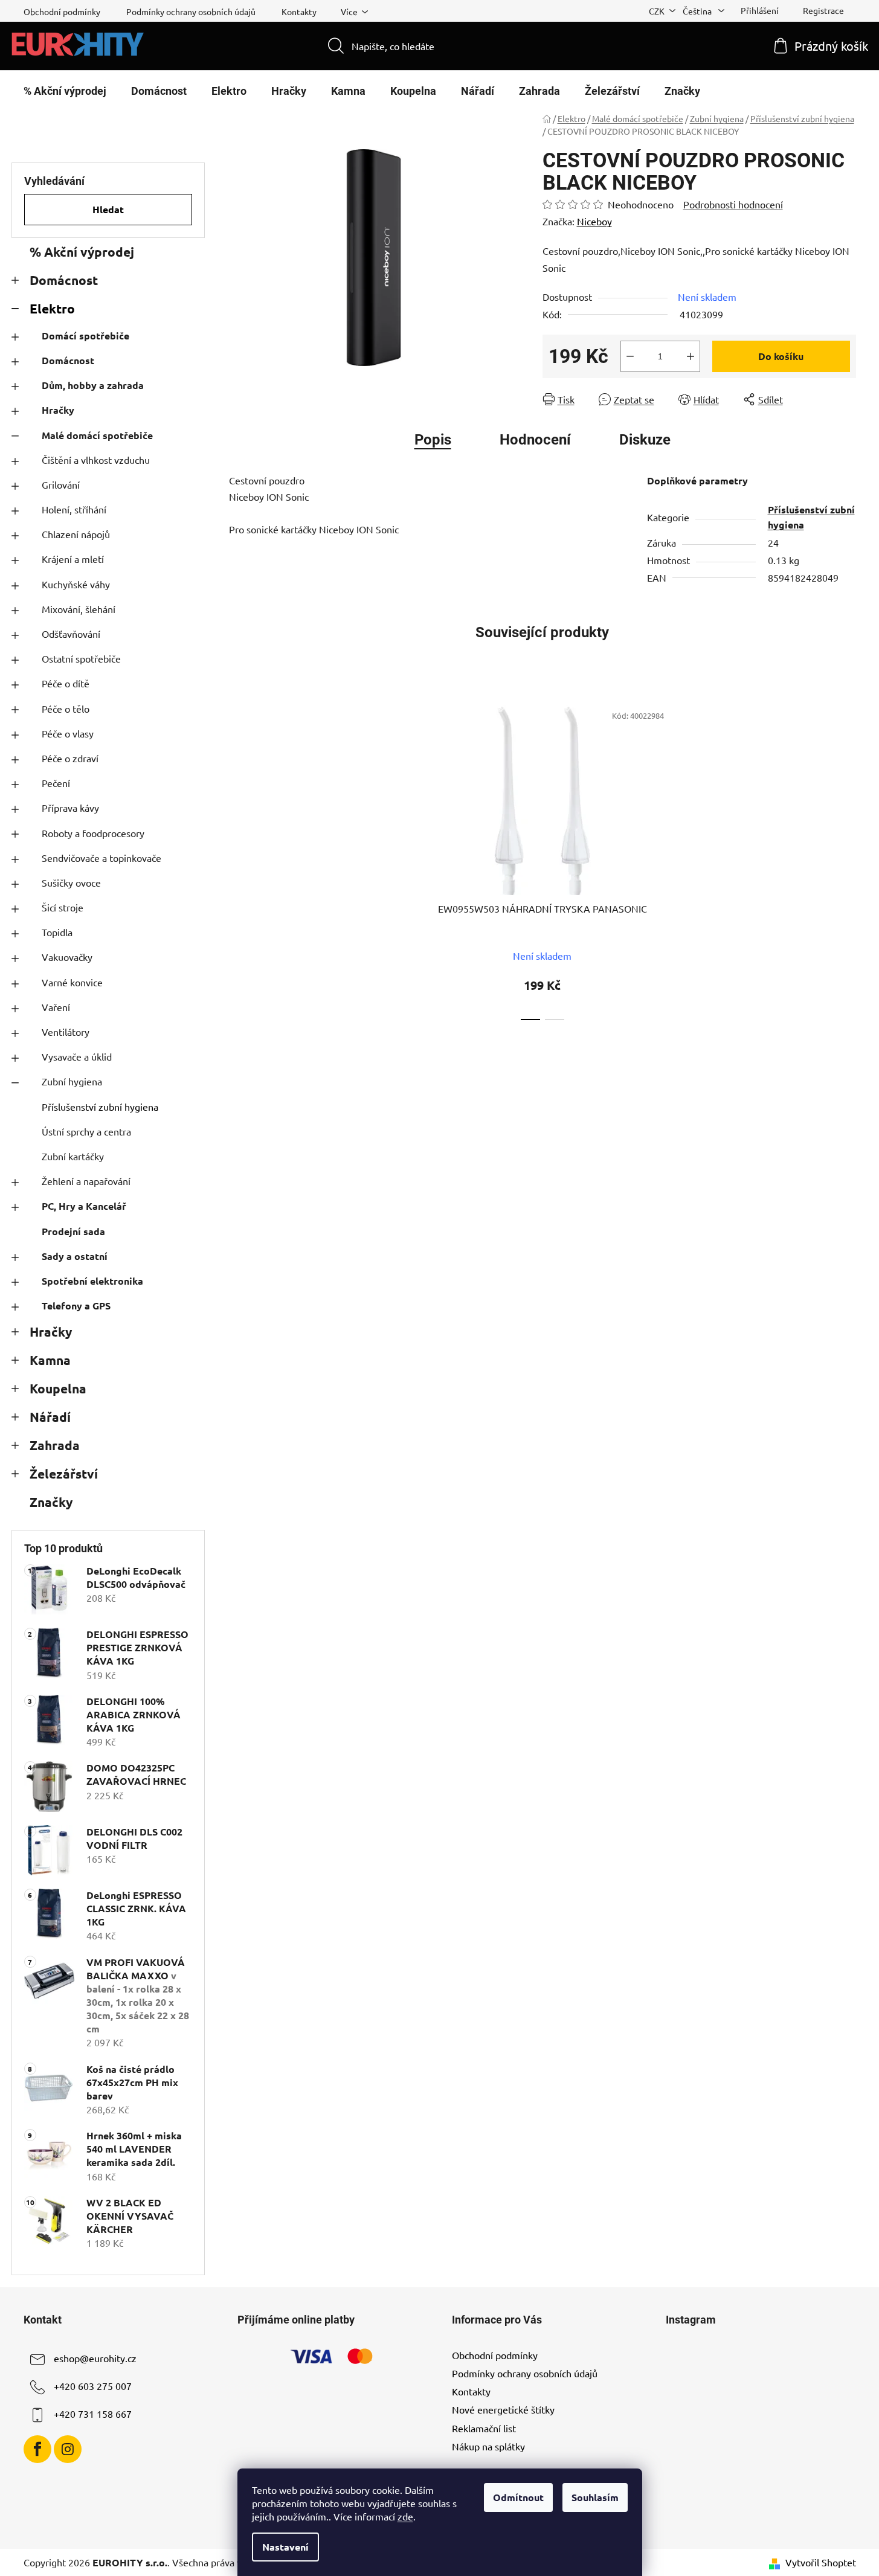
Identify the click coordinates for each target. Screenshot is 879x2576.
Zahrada (55, 1445)
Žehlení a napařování (86, 1181)
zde (405, 2516)
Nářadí (50, 1417)
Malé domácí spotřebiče (97, 435)
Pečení (56, 783)
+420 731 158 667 (93, 2414)
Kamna (50, 1360)
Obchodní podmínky (62, 11)
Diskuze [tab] (645, 440)
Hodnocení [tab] (535, 440)
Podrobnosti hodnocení (733, 204)
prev (395, 858)
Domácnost (64, 280)
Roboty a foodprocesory (93, 833)
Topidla (57, 932)
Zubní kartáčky (73, 1156)
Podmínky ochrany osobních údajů (191, 11)
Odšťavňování (71, 634)
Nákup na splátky (488, 2446)
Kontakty (299, 11)
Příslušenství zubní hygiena (100, 1107)
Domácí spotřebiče (85, 336)
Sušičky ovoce (71, 882)
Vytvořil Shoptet (821, 2562)
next (689, 858)
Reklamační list (484, 2428)
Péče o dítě (66, 683)
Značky (51, 1502)
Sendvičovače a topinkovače (101, 858)
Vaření (56, 1007)
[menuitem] (65, 91)
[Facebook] (37, 2449)
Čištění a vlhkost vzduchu (96, 460)
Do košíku (781, 356)
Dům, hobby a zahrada (93, 385)
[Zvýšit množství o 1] (691, 356)
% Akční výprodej (82, 252)
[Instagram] (68, 2449)
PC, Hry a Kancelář (84, 1206)
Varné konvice (72, 982)
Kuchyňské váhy (76, 584)
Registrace (823, 10)
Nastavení (285, 2547)
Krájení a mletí (73, 559)
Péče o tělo (66, 708)
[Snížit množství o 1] (630, 356)
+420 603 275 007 (93, 2386)
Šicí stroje (63, 907)
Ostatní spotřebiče (81, 658)
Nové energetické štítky (503, 2409)
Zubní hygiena (72, 1081)
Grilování (61, 484)
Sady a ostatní (75, 1256)
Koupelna (58, 1388)
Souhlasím (595, 2497)
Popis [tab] (433, 440)
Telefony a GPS (76, 1306)
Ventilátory (66, 1032)
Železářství (64, 1473)
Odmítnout (518, 2497)
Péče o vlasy (68, 733)
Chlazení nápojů (76, 534)
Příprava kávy (70, 808)
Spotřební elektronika (92, 1281)
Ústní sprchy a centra (86, 1131)
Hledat (108, 209)
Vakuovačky (67, 957)
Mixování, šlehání (79, 609)
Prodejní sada (73, 1231)
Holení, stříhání (74, 509)
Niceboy (594, 221)
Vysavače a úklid (77, 1056)
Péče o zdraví (70, 758)
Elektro (52, 308)
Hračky (58, 410)
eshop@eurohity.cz (95, 2358)
